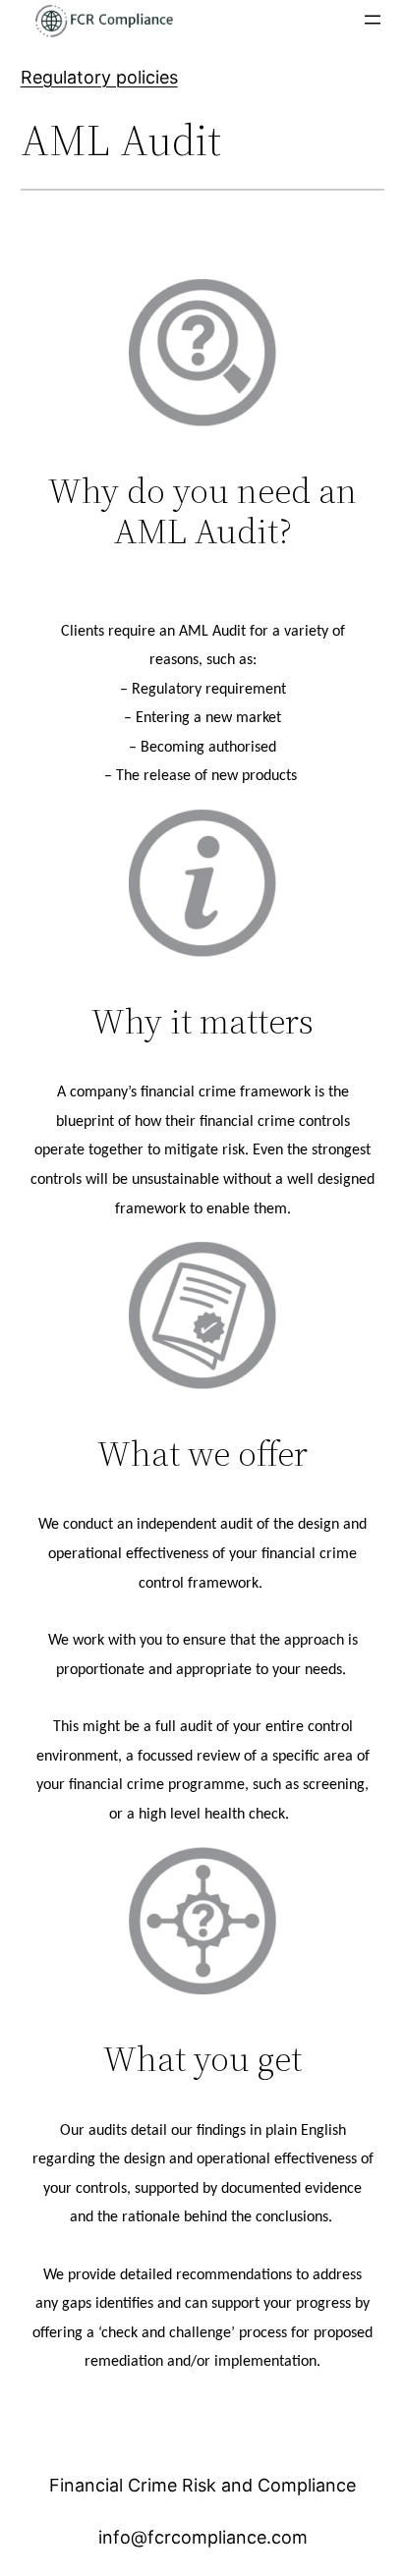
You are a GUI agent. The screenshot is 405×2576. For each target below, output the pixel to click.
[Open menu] (373, 20)
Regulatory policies (99, 77)
